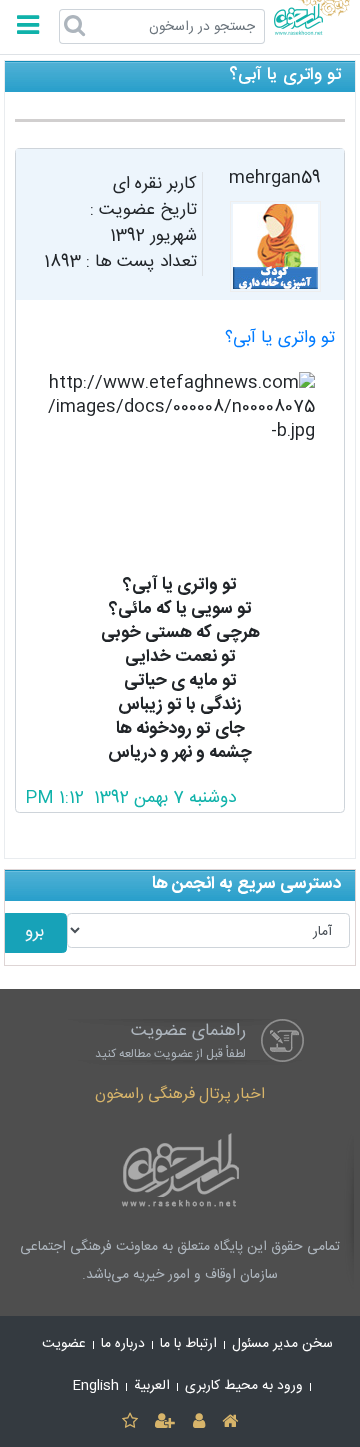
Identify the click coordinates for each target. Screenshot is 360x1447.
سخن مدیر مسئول (282, 1344)
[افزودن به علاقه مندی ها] (129, 1422)
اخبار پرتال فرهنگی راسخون (180, 1094)
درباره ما (123, 1344)
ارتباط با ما (188, 1344)
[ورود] (198, 1422)
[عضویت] (165, 1422)
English (96, 1386)
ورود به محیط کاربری (244, 1386)
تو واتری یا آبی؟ (280, 338)
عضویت (64, 1344)
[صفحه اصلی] (229, 1422)
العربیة (152, 1386)
